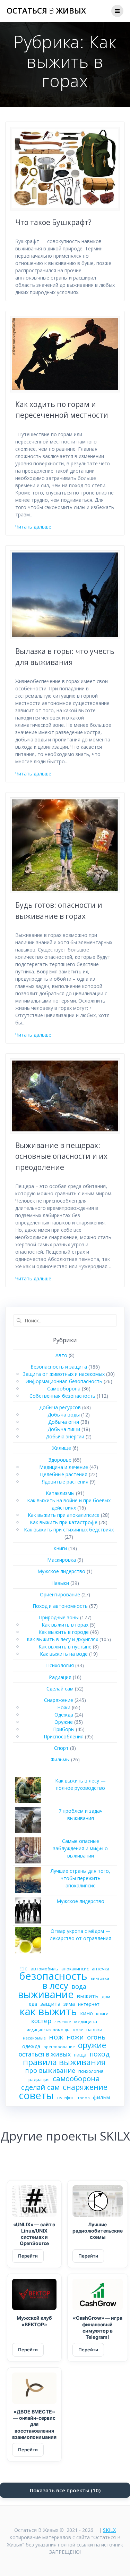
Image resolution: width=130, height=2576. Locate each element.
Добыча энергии (65, 1436)
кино (86, 2013)
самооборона (76, 2079)
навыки (94, 2030)
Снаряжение (59, 1700)
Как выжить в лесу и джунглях (62, 1639)
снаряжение (85, 2087)
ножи (75, 2037)
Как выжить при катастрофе (64, 1522)
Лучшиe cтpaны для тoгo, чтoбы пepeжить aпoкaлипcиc (80, 1878)
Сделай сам (60, 1689)
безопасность (53, 1976)
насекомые (34, 2038)
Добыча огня (64, 1422)
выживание (46, 1994)
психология (91, 2071)
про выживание (50, 2071)
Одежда (64, 1715)
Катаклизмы (60, 1493)
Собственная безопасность (62, 1396)
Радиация (60, 1677)
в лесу (55, 1985)
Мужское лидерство (61, 1571)
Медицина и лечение (64, 1467)
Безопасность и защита (59, 1367)
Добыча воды (64, 1415)
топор (84, 2098)
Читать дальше (33, 527)
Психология (60, 1665)
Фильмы (60, 1759)
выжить (88, 1996)
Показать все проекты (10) (65, 2490)
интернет (89, 2004)
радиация (39, 2080)
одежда (31, 2046)
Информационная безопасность (64, 1381)
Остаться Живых (46, 11)
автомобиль (44, 1969)
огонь (96, 2037)
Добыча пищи (64, 1429)
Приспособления (64, 1736)
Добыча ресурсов (60, 1407)
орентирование (59, 2047)
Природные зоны (59, 1617)
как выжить (48, 2012)
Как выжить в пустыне (65, 1647)
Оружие (64, 1722)
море (78, 2030)
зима (69, 2004)
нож (56, 2037)
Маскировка (62, 1560)
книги (102, 2013)
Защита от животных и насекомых (64, 1374)
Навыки (60, 1583)
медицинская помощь (48, 2030)
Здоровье (60, 1460)
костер (41, 2021)
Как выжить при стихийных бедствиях (69, 1530)
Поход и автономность (60, 1606)
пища (80, 2055)
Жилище (62, 1448)
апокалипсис (75, 1969)
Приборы (64, 1729)
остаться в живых (45, 2054)
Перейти (28, 2256)
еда (33, 2004)
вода (79, 1987)
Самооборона (64, 1389)
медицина (86, 2021)
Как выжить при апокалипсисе (64, 1515)
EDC (23, 1969)
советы (36, 2095)
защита (50, 2004)
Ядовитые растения (65, 1482)
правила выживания (64, 2062)
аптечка (101, 1969)
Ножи (64, 1707)
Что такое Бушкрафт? (53, 222)
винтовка (100, 1978)
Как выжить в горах (65, 1625)
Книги (60, 1548)
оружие (92, 2045)
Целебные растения (64, 1474)
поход (99, 2054)
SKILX (109, 2530)
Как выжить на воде (64, 1654)
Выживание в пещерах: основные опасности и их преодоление (61, 1156)
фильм (101, 2097)
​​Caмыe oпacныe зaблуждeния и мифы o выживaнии (80, 1848)
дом (106, 1997)
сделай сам (40, 2087)
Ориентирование (60, 1594)
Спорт (61, 1748)
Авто (61, 1355)
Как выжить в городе (64, 1632)
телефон (66, 2097)
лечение (63, 2022)
